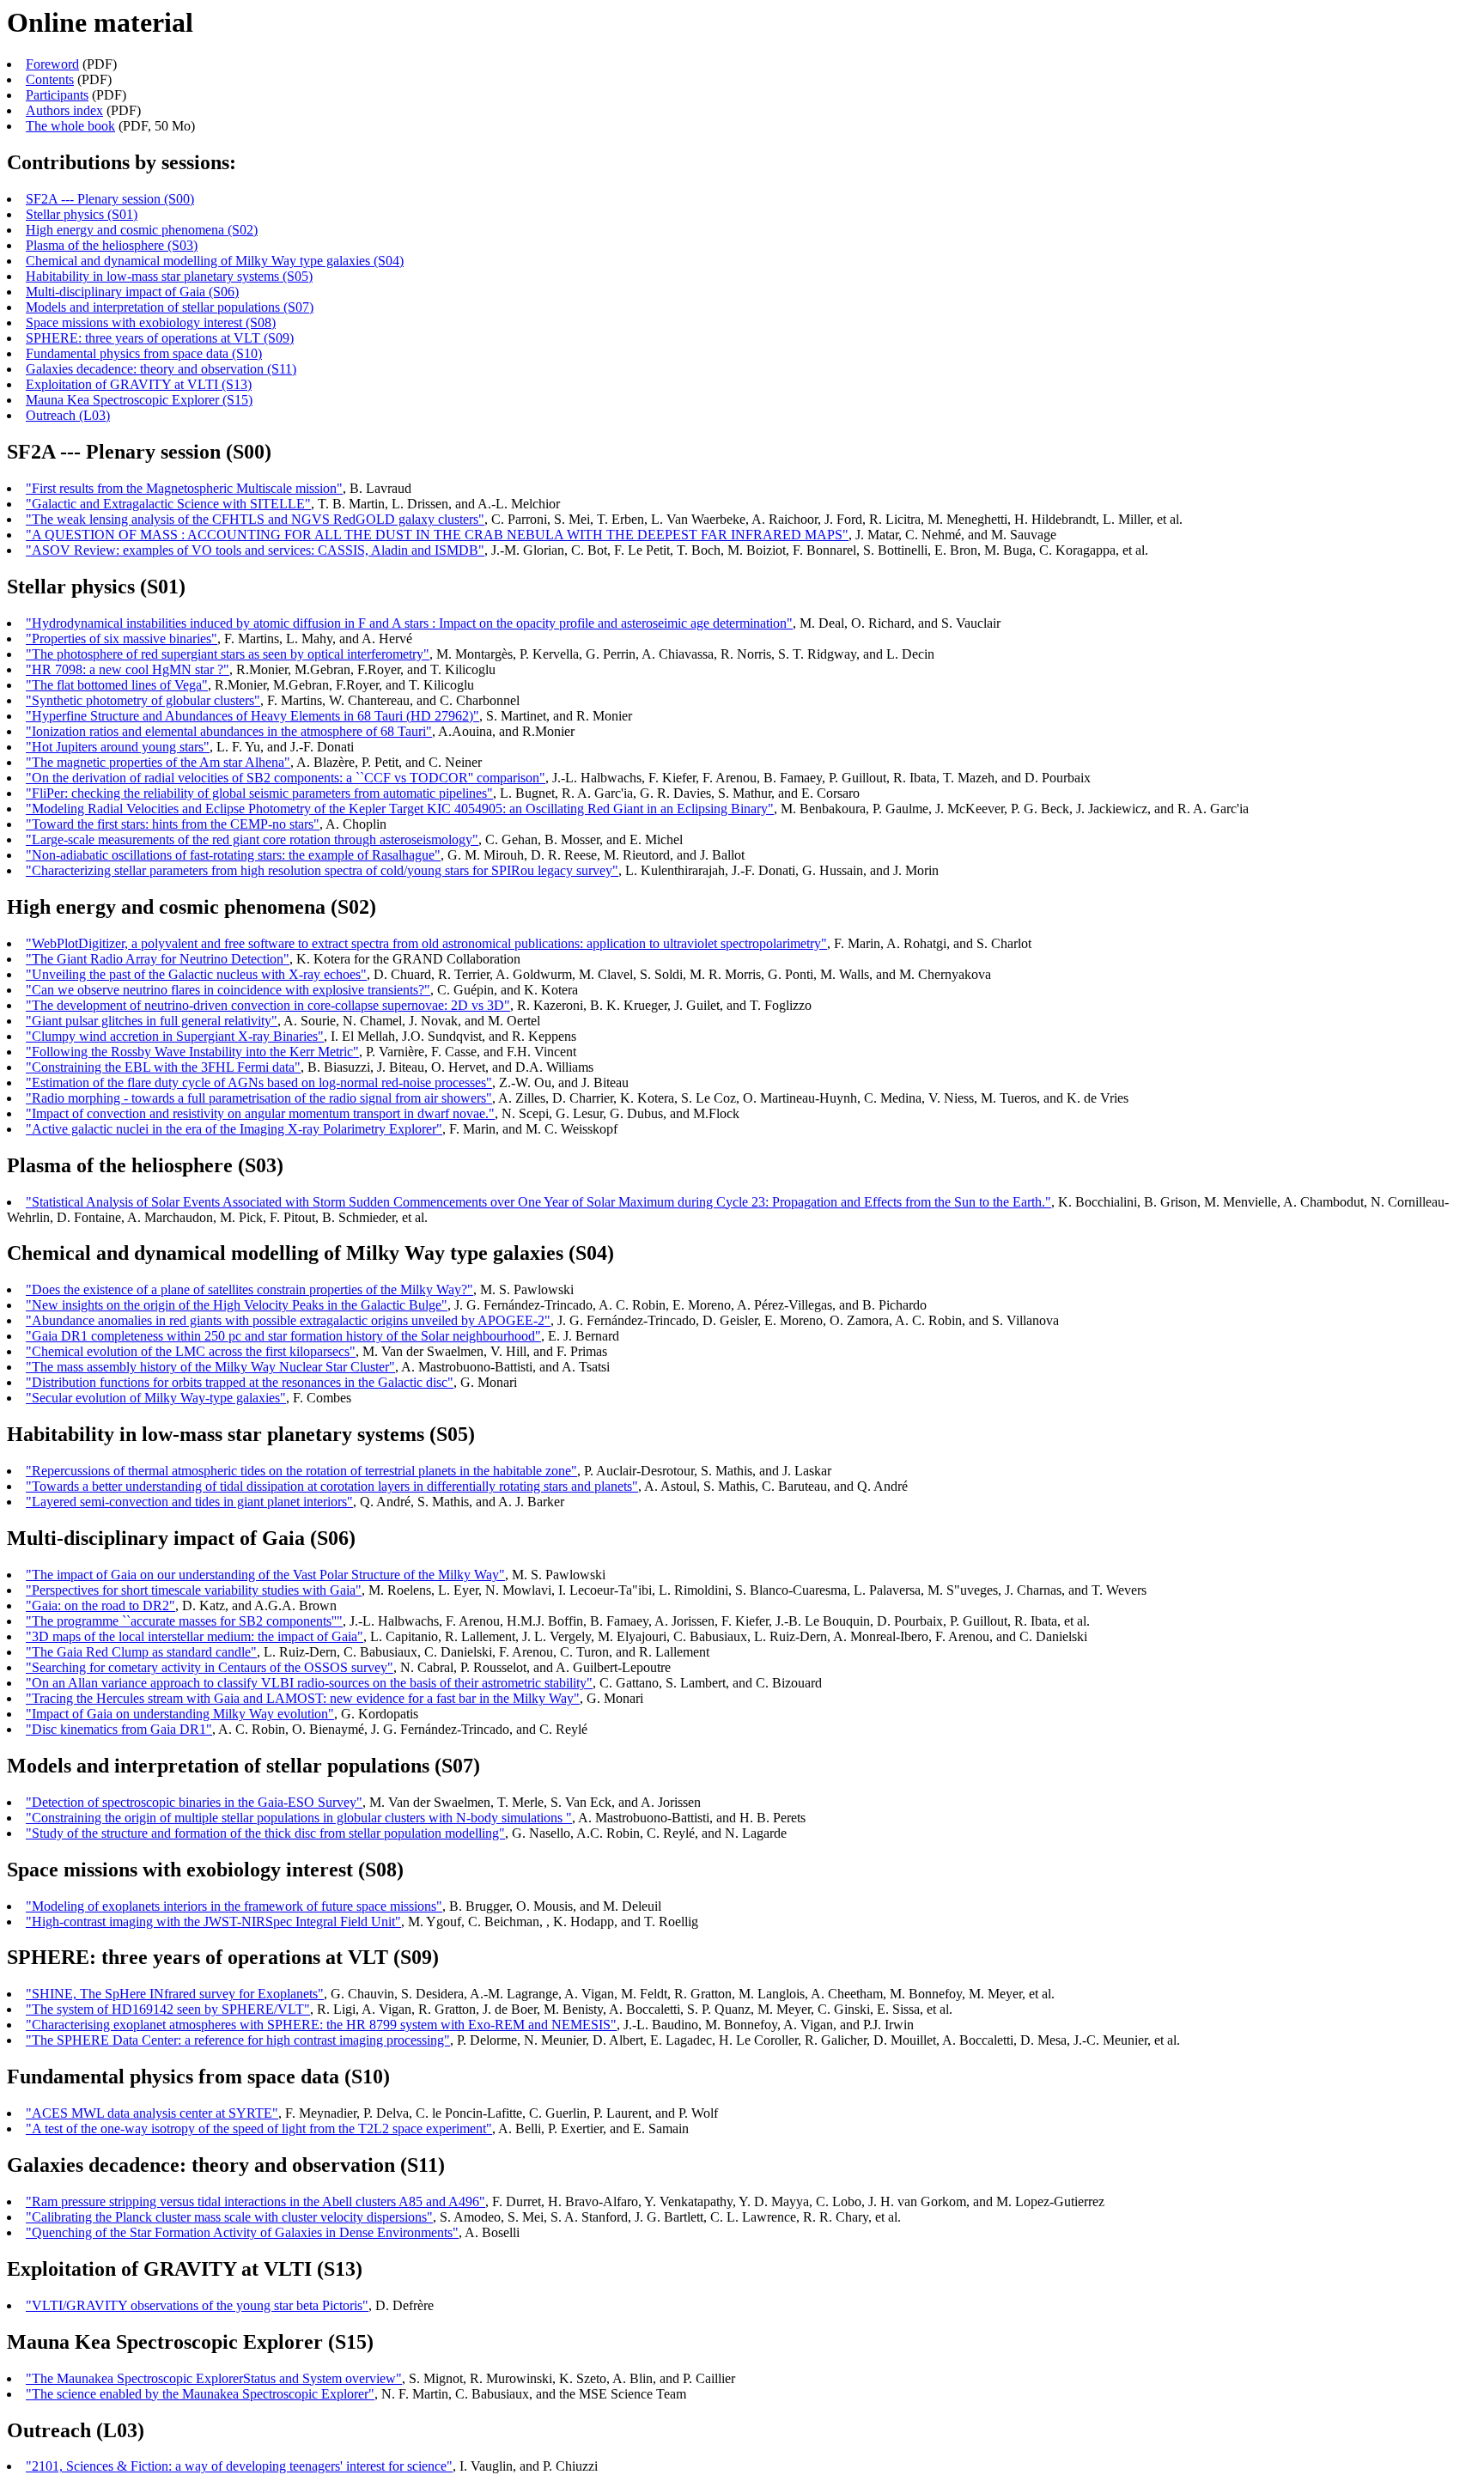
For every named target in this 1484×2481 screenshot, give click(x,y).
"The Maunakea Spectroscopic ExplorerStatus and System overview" (214, 2378)
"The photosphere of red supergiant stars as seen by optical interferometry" (228, 654)
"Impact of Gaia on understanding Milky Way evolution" (180, 1714)
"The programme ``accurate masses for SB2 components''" (184, 1621)
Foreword (52, 64)
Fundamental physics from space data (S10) (144, 353)
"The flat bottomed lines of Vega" (117, 685)
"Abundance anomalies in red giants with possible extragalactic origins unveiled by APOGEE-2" (288, 1320)
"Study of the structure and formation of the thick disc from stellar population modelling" (265, 1833)
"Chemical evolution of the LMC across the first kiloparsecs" (191, 1351)
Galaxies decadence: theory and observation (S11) (161, 369)
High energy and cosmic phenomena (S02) (142, 230)
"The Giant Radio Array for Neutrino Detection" (158, 959)
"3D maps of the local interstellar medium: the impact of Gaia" (195, 1636)
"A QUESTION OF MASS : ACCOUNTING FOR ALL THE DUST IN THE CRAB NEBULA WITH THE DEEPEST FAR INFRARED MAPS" (437, 535)
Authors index (64, 110)
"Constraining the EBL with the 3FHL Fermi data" (163, 1067)
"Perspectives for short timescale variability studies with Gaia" (194, 1590)
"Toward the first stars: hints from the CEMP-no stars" (173, 824)
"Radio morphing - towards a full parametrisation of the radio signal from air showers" (259, 1098)
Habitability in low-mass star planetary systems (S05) (169, 276)
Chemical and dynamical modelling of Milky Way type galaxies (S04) (215, 261)
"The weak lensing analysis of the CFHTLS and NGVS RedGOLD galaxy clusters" (255, 519)
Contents (50, 79)
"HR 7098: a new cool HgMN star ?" (128, 669)
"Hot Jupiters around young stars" (118, 747)
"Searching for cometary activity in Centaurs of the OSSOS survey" (210, 1667)
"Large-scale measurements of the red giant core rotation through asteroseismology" (252, 839)
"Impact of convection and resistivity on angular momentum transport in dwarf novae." (260, 1113)
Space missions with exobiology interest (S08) (151, 322)
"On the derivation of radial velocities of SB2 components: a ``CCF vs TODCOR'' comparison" (286, 778)
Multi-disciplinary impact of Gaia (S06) (132, 292)
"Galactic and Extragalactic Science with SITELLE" (168, 504)
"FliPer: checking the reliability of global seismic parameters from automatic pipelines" (259, 793)
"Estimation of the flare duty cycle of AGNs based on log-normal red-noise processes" (259, 1082)
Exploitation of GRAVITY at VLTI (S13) (139, 384)
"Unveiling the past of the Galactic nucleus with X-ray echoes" (196, 974)
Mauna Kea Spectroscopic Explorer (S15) (139, 400)
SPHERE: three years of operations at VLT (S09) (160, 338)
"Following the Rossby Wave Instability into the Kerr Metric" (192, 1052)
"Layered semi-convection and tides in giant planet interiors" (189, 1502)
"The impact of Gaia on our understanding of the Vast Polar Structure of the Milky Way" (265, 1575)
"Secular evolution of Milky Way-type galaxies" (156, 1398)
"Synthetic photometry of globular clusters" (143, 700)
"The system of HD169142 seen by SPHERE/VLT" (168, 2009)
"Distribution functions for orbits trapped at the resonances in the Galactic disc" (240, 1382)
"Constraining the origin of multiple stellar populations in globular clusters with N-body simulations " (299, 1818)
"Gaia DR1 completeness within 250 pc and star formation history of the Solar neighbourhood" (283, 1336)
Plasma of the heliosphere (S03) (112, 245)
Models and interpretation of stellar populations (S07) (170, 307)
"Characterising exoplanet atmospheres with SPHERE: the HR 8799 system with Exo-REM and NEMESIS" (321, 2025)
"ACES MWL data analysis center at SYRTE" (152, 2113)
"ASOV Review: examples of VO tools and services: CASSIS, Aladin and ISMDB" (255, 550)
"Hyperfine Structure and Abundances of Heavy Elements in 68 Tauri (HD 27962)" (252, 716)
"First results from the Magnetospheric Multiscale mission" (184, 488)
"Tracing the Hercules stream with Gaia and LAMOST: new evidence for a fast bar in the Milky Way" (303, 1698)
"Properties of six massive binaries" (122, 638)
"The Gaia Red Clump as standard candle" (141, 1652)
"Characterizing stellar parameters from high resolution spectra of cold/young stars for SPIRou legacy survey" (322, 870)
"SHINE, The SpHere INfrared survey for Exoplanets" (175, 1994)
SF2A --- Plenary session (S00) (110, 199)
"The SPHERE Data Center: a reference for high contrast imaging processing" (238, 2040)
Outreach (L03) (68, 415)
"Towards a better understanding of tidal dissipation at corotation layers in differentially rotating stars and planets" (332, 1486)
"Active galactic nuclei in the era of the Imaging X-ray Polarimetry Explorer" (234, 1129)
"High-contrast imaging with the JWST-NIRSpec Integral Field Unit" (213, 1922)
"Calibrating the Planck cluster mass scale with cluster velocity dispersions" (229, 2217)
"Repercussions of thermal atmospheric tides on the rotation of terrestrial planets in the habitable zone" (301, 1471)
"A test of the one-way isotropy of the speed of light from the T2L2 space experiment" (259, 2128)
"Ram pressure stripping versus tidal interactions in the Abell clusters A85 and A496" (255, 2201)
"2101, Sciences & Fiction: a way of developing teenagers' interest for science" (239, 2466)
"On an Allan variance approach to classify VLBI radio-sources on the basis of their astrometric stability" (309, 1683)
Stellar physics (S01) (82, 214)
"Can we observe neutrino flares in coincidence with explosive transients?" (228, 990)
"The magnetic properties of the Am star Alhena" (158, 762)
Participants (57, 95)
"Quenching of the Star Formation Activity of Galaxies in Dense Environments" (242, 2232)
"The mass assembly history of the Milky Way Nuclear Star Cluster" (210, 1367)
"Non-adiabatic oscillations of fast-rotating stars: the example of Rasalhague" (233, 855)
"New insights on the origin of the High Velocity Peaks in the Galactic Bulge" (237, 1305)
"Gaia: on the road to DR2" (100, 1605)
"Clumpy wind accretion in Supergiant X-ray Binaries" (175, 1036)
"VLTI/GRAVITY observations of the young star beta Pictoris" (197, 2305)
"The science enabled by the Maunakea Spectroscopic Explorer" (200, 2394)
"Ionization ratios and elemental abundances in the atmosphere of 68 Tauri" (229, 731)
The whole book (70, 126)
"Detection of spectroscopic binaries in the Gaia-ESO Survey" (194, 1802)
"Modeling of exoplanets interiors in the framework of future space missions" (234, 1906)
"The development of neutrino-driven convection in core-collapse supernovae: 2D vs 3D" (268, 1005)
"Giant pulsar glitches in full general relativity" (152, 1021)
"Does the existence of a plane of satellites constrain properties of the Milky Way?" (249, 1289)
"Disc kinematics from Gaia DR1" (119, 1729)
